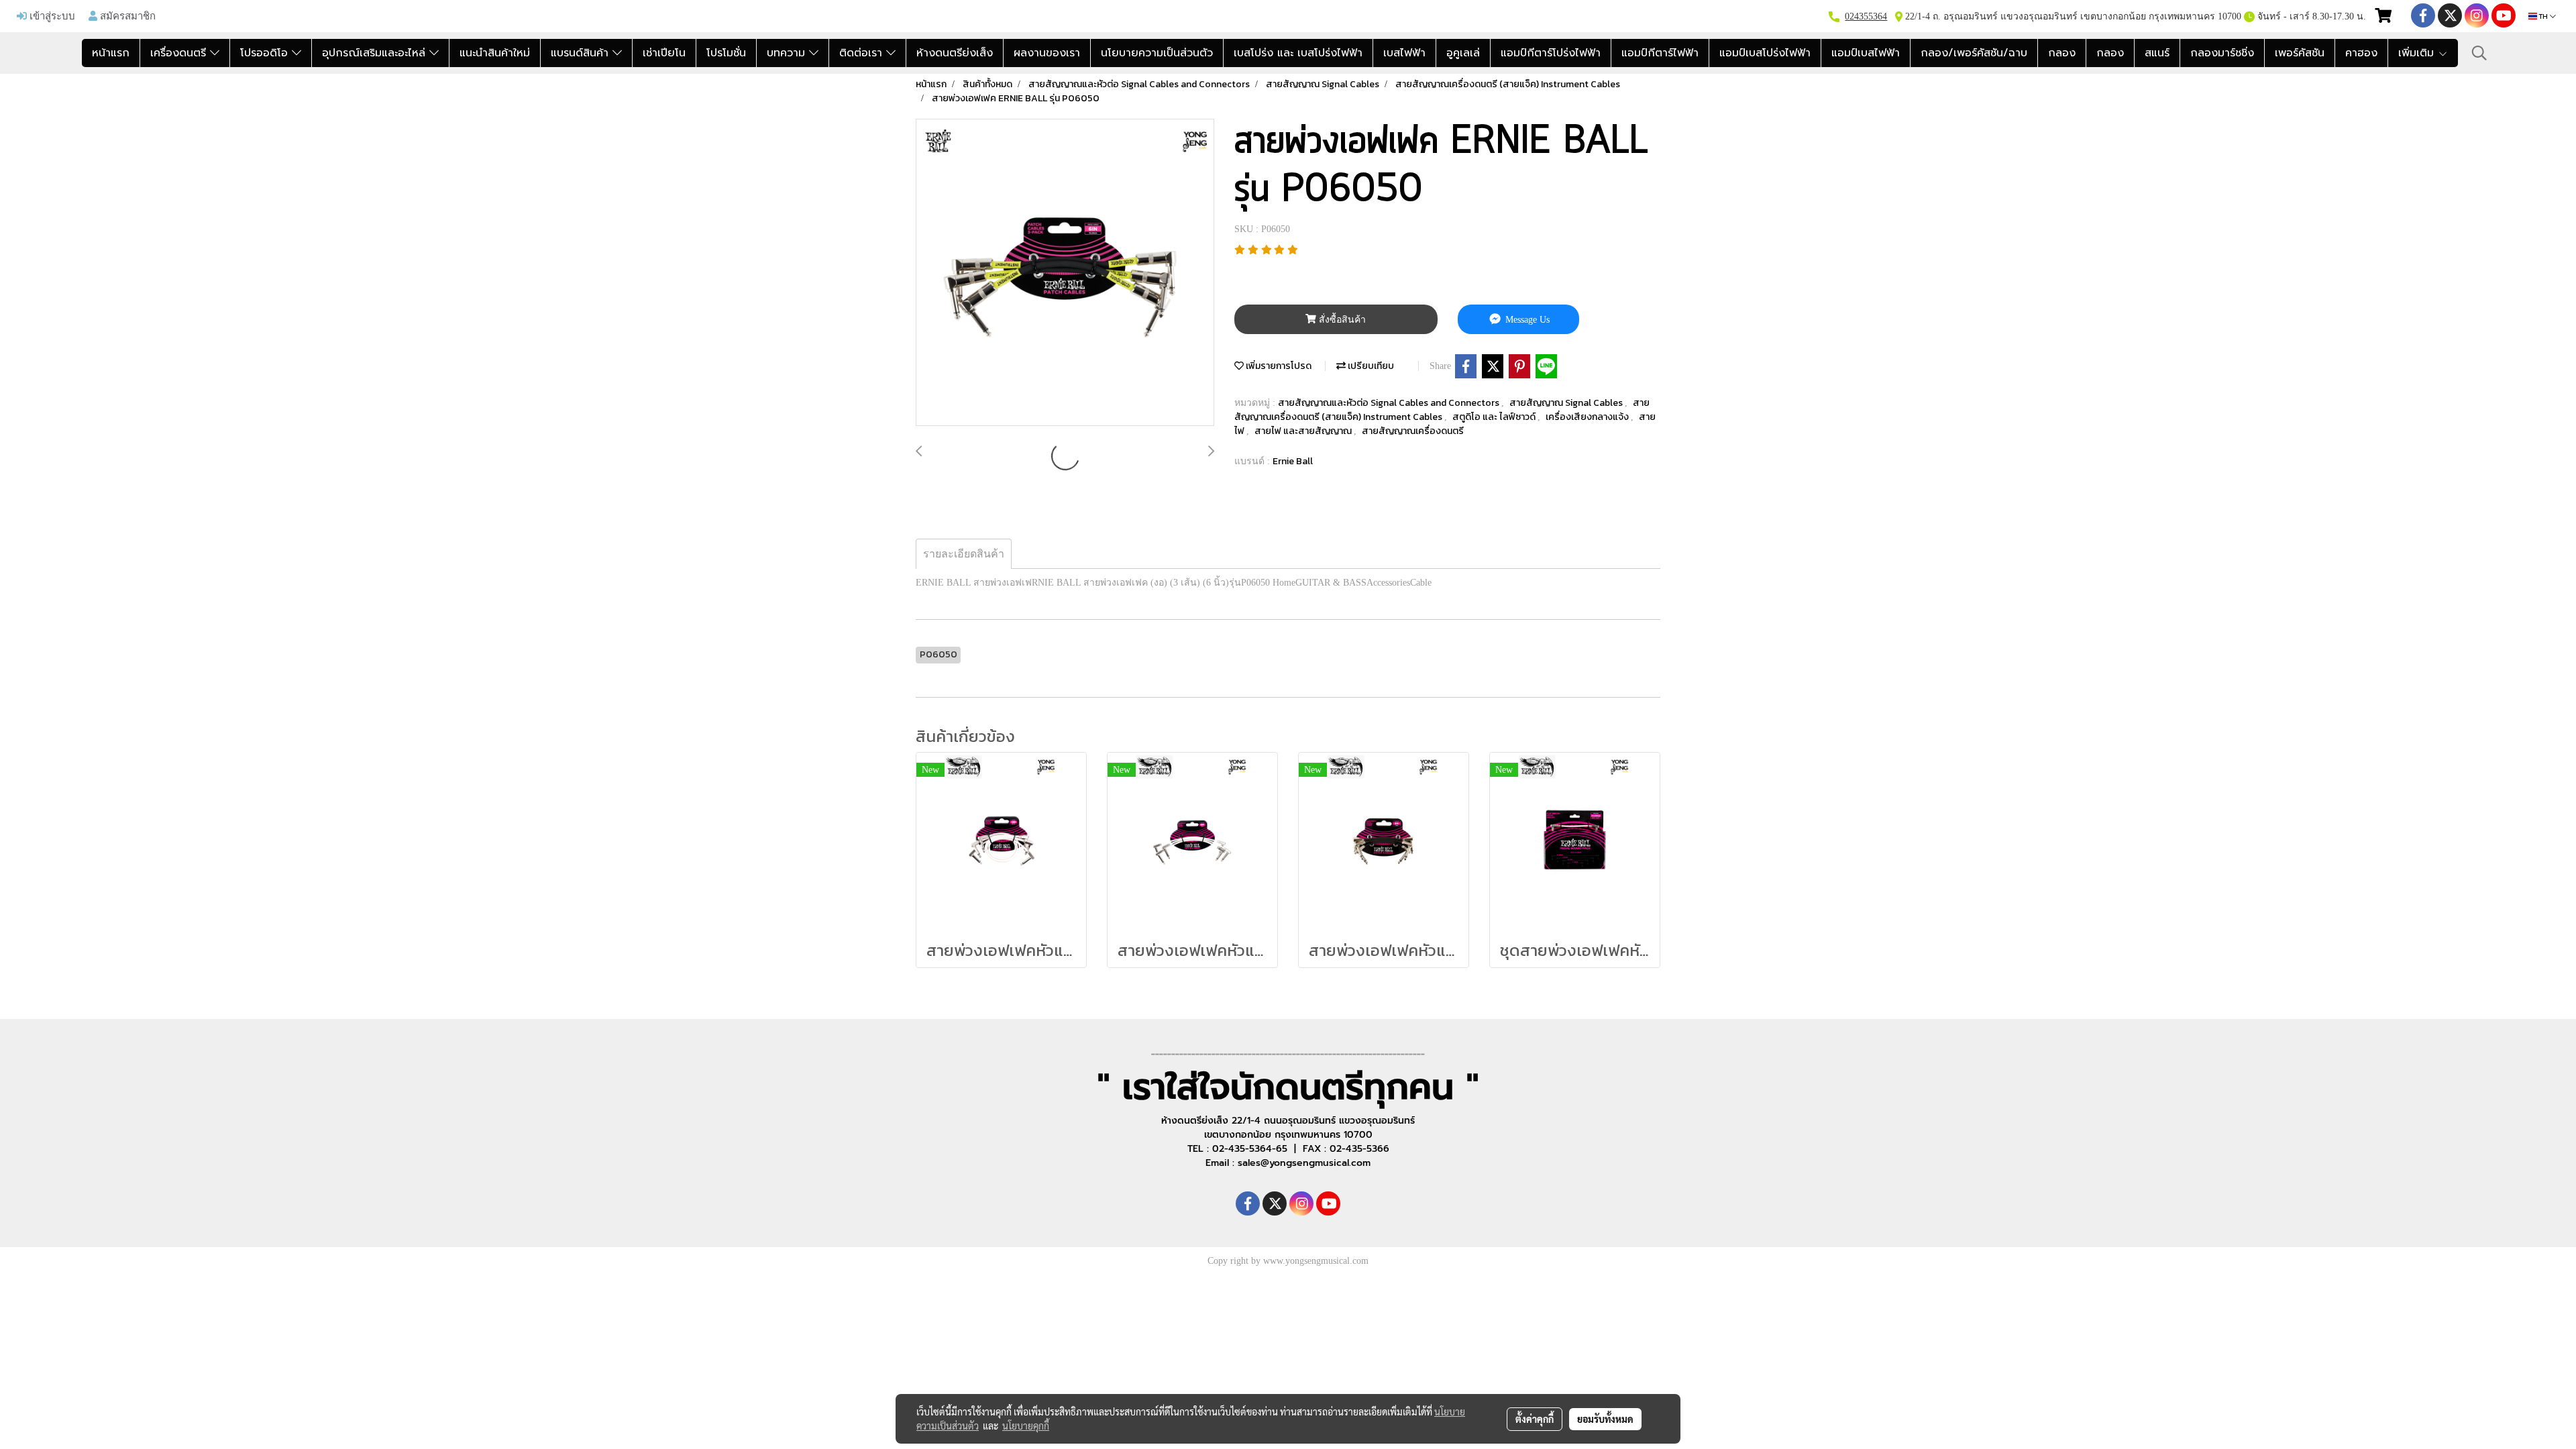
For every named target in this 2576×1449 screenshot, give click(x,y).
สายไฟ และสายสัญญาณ (1304, 431)
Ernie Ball (1293, 461)
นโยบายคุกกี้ (1026, 1426)
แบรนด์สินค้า (582, 53)
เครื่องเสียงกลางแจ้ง (1588, 417)
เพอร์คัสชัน (2300, 53)
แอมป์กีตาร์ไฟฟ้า (1660, 53)
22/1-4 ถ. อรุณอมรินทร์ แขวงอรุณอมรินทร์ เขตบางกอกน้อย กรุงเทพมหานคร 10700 (2072, 16)
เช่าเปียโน (664, 53)
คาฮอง (2361, 53)
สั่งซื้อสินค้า (1341, 320)
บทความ (788, 53)
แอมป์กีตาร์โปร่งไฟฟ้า (1551, 53)
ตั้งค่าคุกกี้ (1535, 1419)
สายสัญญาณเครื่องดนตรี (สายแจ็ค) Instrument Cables (1442, 410)
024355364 (1866, 16)
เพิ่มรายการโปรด (1278, 366)
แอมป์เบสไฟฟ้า (1866, 53)
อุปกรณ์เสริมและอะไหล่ (376, 53)
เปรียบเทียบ (1370, 366)
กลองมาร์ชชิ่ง (2222, 53)
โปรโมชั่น (726, 53)
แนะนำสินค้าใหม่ (495, 53)
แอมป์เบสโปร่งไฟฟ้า (1765, 53)
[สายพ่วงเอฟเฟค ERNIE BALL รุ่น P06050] (1065, 273)
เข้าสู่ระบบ (51, 15)
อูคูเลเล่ (1463, 53)
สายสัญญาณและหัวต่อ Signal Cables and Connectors (1390, 403)
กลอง (2062, 53)
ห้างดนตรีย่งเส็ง (955, 53)
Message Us (1526, 320)
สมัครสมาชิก (126, 15)
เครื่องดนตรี (180, 53)
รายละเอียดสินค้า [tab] (964, 554)
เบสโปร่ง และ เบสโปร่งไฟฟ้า (1298, 53)
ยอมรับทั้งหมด (1605, 1419)
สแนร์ (2157, 53)
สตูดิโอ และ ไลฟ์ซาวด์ (1495, 417)
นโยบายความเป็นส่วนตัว (1157, 53)
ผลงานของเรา (1047, 53)
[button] (2479, 53)
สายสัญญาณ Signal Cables (1567, 403)
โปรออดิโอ (266, 53)
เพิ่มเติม (2418, 53)
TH (2543, 16)
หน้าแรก (111, 53)
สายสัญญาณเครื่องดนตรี (1413, 431)
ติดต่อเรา (863, 53)
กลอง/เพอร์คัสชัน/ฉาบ (1974, 53)
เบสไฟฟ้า (1404, 53)
